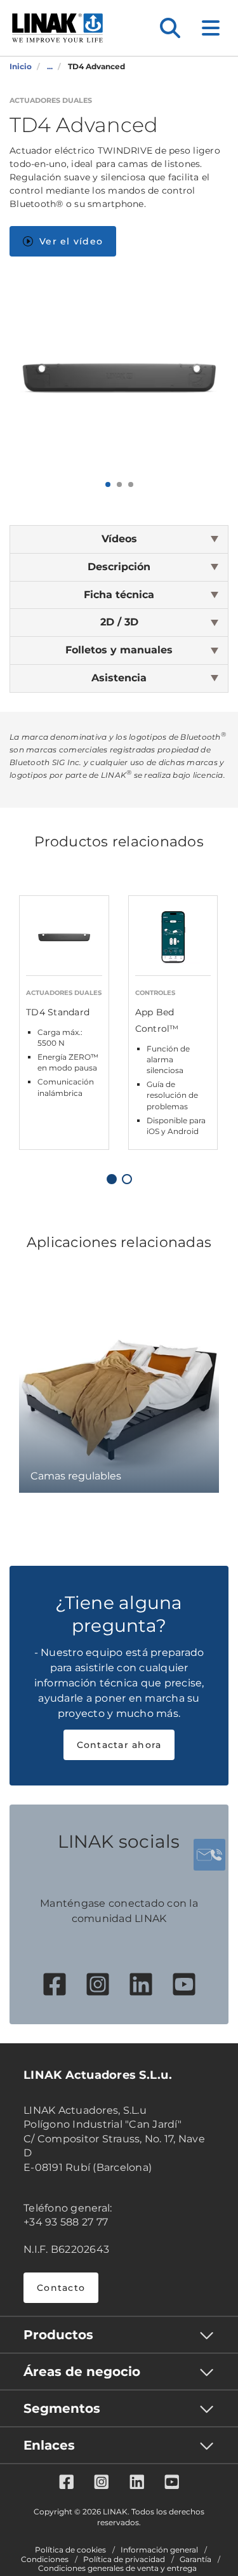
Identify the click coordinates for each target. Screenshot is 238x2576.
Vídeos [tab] (119, 539)
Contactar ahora (119, 1745)
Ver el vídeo (71, 241)
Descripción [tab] (119, 567)
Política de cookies (70, 2550)
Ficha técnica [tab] (119, 595)
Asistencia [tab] (119, 678)
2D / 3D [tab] (119, 622)
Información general (159, 2550)
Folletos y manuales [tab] (119, 650)
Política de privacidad (124, 2559)
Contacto (61, 2288)
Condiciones (45, 2559)
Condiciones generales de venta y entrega (117, 2568)
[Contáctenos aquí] (209, 1855)
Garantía (195, 2559)
